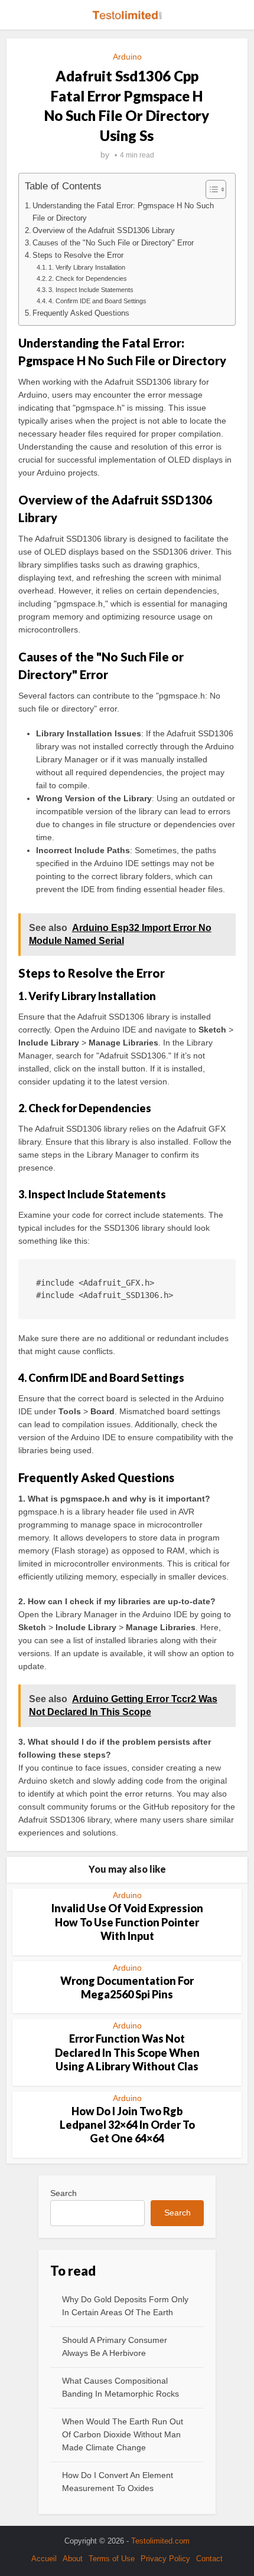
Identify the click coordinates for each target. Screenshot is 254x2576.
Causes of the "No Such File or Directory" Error (113, 243)
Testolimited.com (160, 2541)
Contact (209, 2559)
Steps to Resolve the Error (78, 255)
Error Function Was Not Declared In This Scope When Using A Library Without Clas (127, 2052)
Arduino (127, 57)
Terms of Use (112, 2559)
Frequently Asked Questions (81, 313)
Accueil (44, 2559)
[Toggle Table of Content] (210, 189)
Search (63, 2193)
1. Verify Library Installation (87, 267)
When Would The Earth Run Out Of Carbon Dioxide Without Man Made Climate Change (123, 2434)
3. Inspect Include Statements (91, 290)
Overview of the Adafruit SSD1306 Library (104, 231)
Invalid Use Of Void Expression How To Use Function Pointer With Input (127, 1922)
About (73, 2559)
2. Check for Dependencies (88, 278)
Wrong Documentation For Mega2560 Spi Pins (127, 1987)
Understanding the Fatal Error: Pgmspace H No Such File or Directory (123, 212)
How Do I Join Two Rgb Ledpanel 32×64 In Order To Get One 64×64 (127, 2125)
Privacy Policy (165, 2559)
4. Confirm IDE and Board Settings (97, 301)
